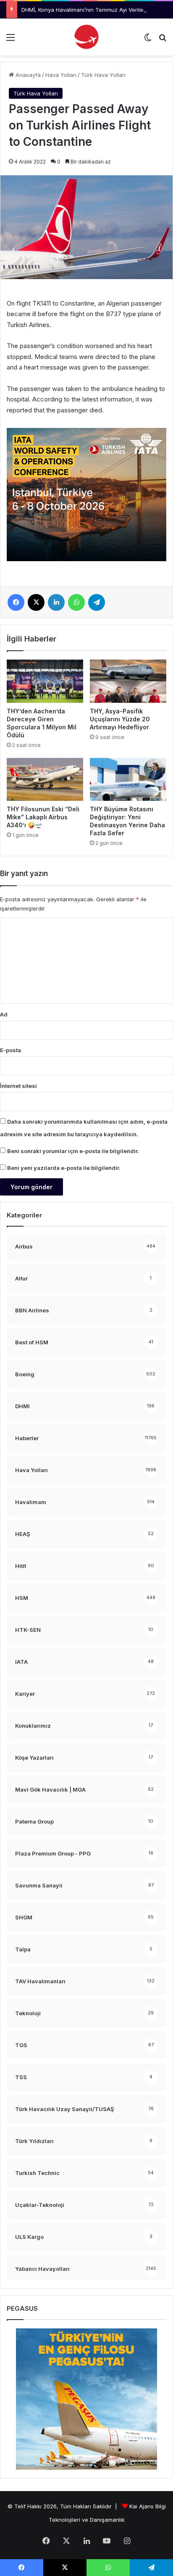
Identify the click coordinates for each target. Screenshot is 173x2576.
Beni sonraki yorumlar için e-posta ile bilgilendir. (73, 1151)
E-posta (10, 1050)
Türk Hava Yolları (103, 75)
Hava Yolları (61, 75)
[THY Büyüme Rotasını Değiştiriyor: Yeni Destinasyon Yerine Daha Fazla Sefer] (128, 780)
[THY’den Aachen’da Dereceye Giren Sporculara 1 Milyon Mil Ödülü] (45, 681)
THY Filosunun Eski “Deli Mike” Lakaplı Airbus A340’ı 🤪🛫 (43, 817)
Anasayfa (27, 75)
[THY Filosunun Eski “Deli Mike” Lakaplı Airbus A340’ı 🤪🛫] (45, 780)
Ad (4, 1014)
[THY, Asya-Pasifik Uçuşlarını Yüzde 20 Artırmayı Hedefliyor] (128, 681)
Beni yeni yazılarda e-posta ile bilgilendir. (64, 1168)
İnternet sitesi (18, 1086)
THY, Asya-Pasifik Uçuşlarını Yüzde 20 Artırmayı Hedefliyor (120, 719)
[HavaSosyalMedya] (86, 37)
